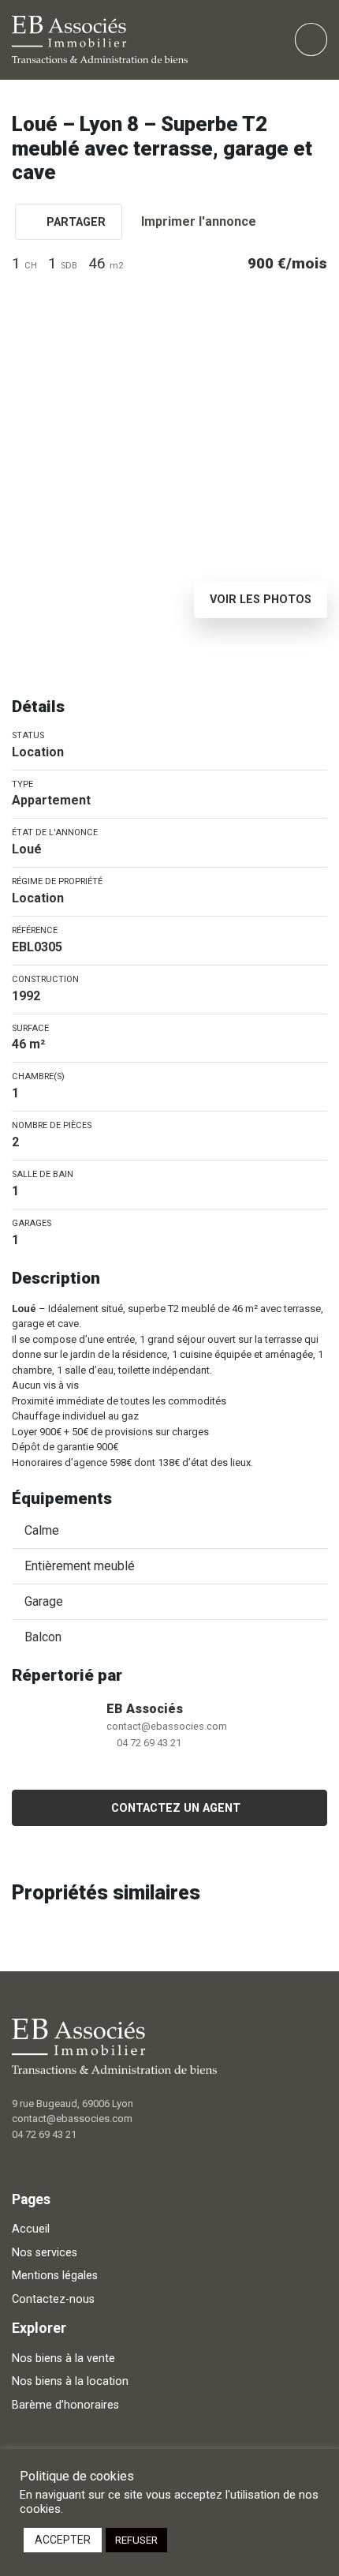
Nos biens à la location (70, 2381)
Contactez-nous (53, 2299)
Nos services (45, 2253)
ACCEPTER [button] (63, 2540)
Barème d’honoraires (65, 2405)
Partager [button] (75, 222)
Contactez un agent (176, 1808)
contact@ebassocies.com (167, 1726)
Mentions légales (55, 2276)
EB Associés (145, 1709)
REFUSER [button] (136, 2540)
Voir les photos (261, 600)
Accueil (31, 2229)
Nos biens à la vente (63, 2359)
